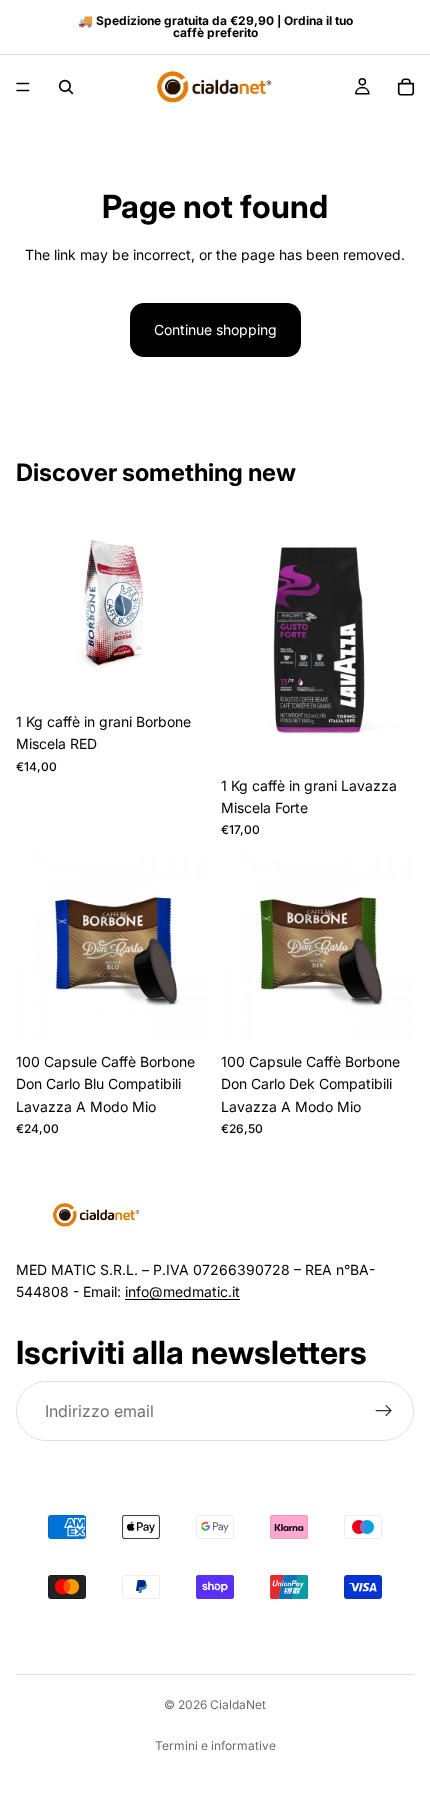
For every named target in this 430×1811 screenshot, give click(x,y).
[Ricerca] (66, 87)
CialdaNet (238, 1704)
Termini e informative (215, 1745)
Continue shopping (215, 329)
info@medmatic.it (182, 1291)
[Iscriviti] (384, 1411)
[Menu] (23, 87)
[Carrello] (406, 87)
